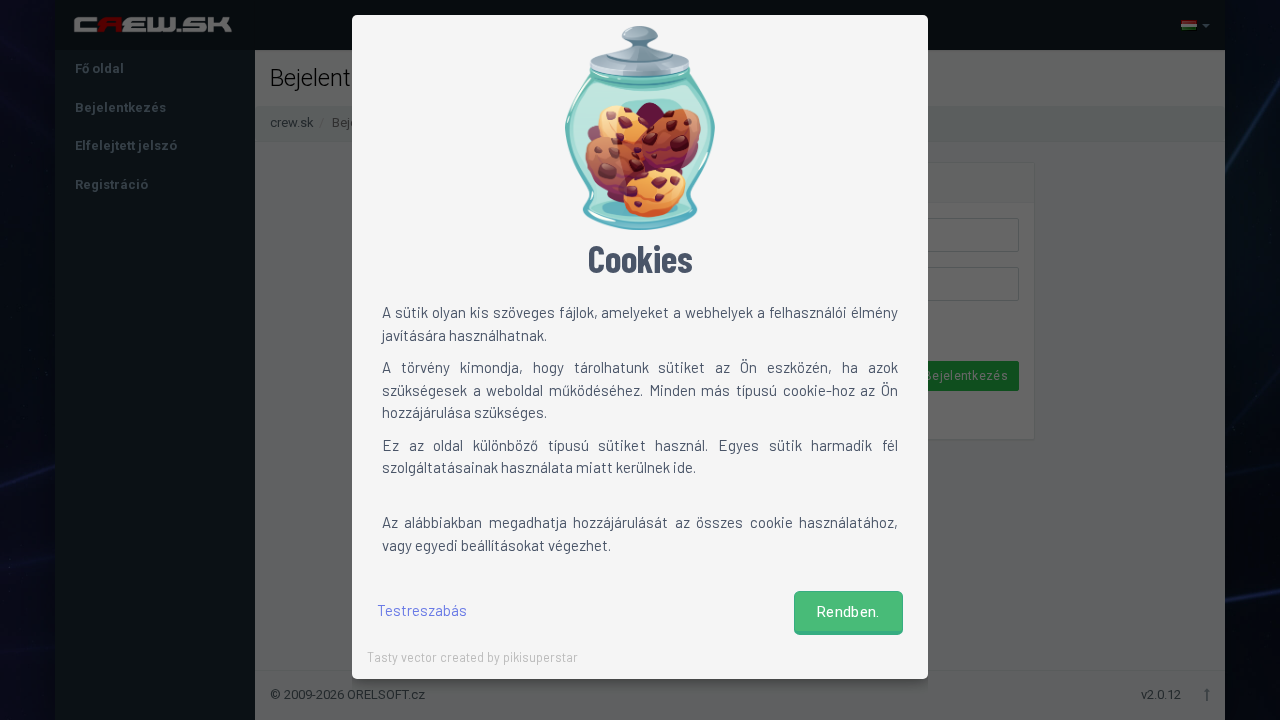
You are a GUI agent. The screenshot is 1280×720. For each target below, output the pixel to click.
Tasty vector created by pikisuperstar (472, 657)
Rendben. (848, 612)
